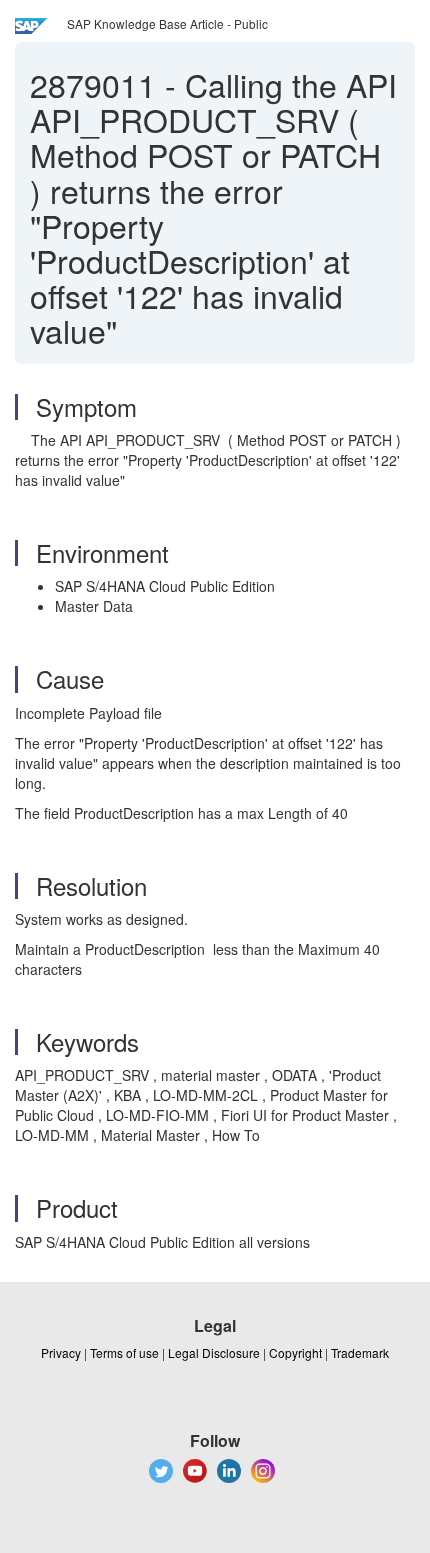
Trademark (360, 1352)
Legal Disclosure (214, 1352)
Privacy (61, 1352)
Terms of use (124, 1352)
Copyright (295, 1352)
